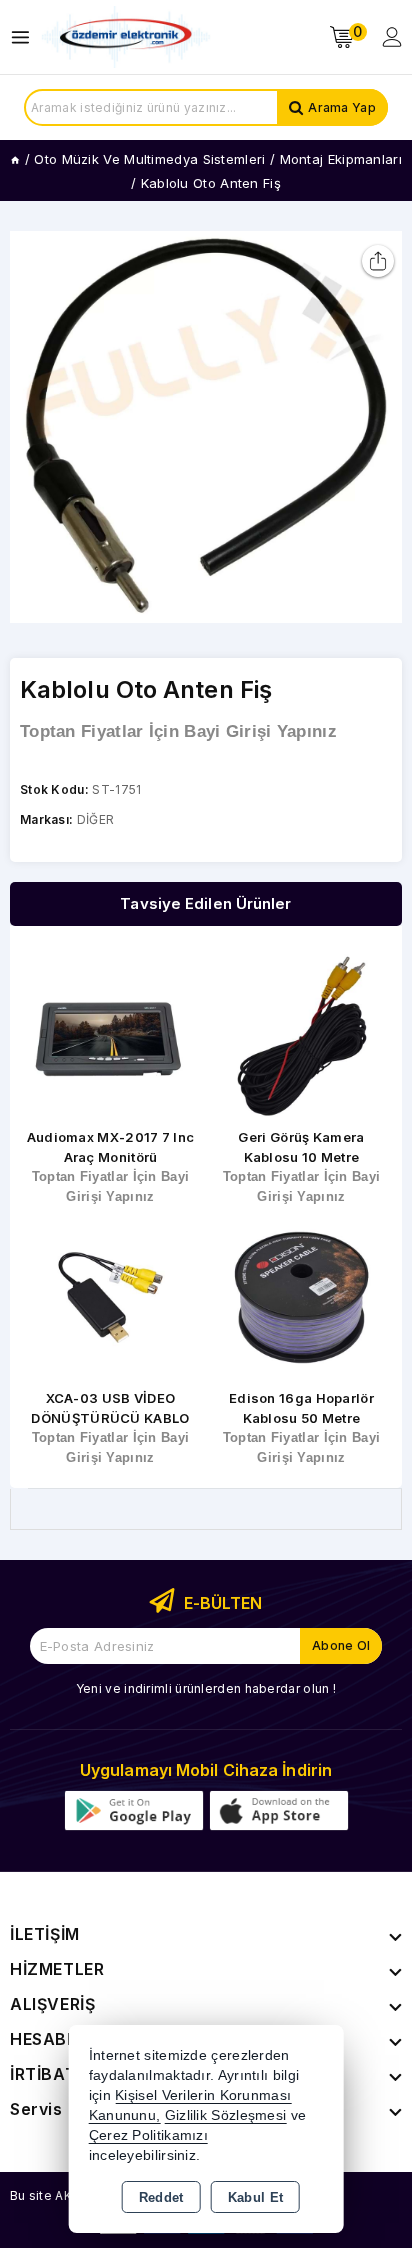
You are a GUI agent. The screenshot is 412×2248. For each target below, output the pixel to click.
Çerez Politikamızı (148, 2135)
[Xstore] (126, 37)
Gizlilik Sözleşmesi (226, 2115)
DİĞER (96, 819)
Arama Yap (342, 107)
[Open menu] (25, 37)
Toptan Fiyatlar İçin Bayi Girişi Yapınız (178, 731)
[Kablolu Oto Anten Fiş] (206, 427)
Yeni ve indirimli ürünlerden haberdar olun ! (206, 1688)
